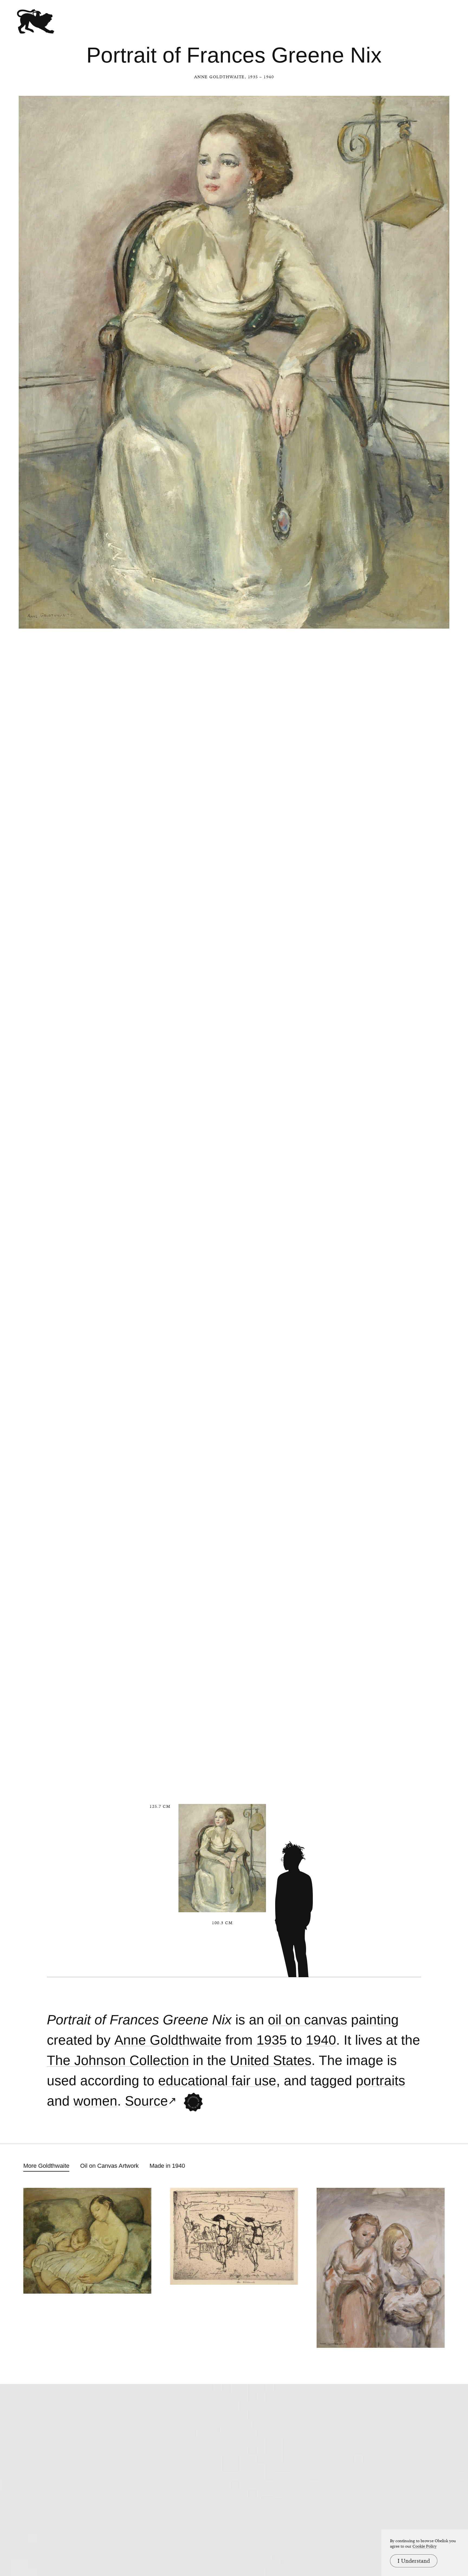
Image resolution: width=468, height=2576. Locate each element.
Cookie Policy (425, 2546)
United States (271, 2060)
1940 (321, 2040)
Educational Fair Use (217, 2081)
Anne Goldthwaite (220, 77)
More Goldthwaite (46, 2166)
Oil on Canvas (308, 2020)
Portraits (381, 2081)
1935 (272, 2040)
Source (146, 2101)
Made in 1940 (167, 2166)
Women (95, 2101)
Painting (375, 2020)
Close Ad (430, 1557)
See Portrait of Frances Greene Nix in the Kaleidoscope (193, 2102)
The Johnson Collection (118, 2060)
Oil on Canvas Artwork (109, 2166)
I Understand (414, 2561)
